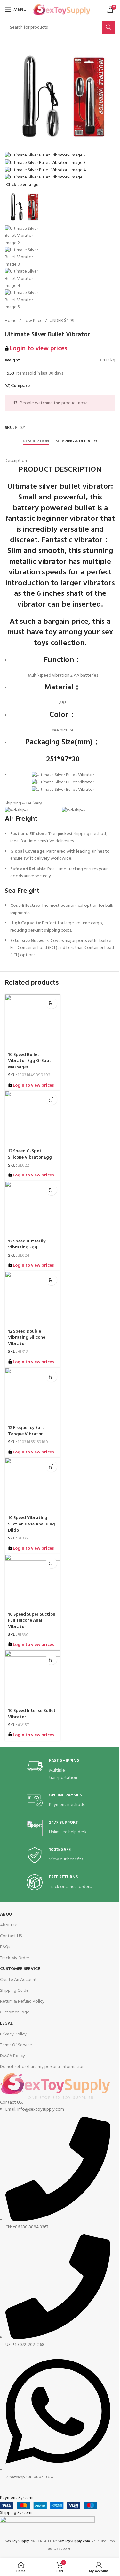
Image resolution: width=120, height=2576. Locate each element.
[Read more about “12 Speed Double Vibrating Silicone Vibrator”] (51, 1280)
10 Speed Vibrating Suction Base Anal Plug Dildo (32, 1524)
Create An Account (18, 1980)
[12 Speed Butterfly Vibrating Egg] (32, 1208)
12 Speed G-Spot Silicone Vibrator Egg (30, 1154)
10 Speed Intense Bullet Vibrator (32, 1714)
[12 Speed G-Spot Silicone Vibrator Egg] (32, 1118)
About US (9, 1925)
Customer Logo (15, 2012)
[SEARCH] (108, 27)
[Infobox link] (60, 1770)
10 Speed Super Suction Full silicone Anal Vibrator (32, 1621)
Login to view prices (38, 349)
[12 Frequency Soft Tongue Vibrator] (32, 1395)
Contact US (11, 1936)
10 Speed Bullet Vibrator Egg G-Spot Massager (30, 1061)
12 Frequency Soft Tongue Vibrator (26, 1431)
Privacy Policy (13, 2034)
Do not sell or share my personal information (42, 2067)
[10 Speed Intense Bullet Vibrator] (32, 1678)
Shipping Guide (14, 1991)
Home (11, 321)
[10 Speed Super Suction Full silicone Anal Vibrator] (32, 1582)
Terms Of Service (16, 2045)
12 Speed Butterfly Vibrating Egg (27, 1244)
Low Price (33, 321)
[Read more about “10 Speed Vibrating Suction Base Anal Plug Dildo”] (51, 1466)
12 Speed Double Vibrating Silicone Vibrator (27, 1338)
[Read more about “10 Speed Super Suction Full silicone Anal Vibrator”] (51, 1563)
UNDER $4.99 (62, 321)
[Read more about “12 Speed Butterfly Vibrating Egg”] (51, 1190)
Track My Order (15, 1958)
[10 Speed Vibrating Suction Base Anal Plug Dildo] (32, 1485)
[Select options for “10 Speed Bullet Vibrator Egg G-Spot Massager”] (51, 1003)
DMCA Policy (12, 2056)
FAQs (5, 1947)
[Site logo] (62, 10)
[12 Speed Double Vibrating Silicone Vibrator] (32, 1299)
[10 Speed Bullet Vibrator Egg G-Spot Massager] (32, 1022)
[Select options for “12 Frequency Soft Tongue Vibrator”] (51, 1376)
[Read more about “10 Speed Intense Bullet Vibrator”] (51, 1659)
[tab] (36, 441)
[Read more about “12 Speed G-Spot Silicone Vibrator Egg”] (51, 1099)
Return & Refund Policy (22, 2001)
